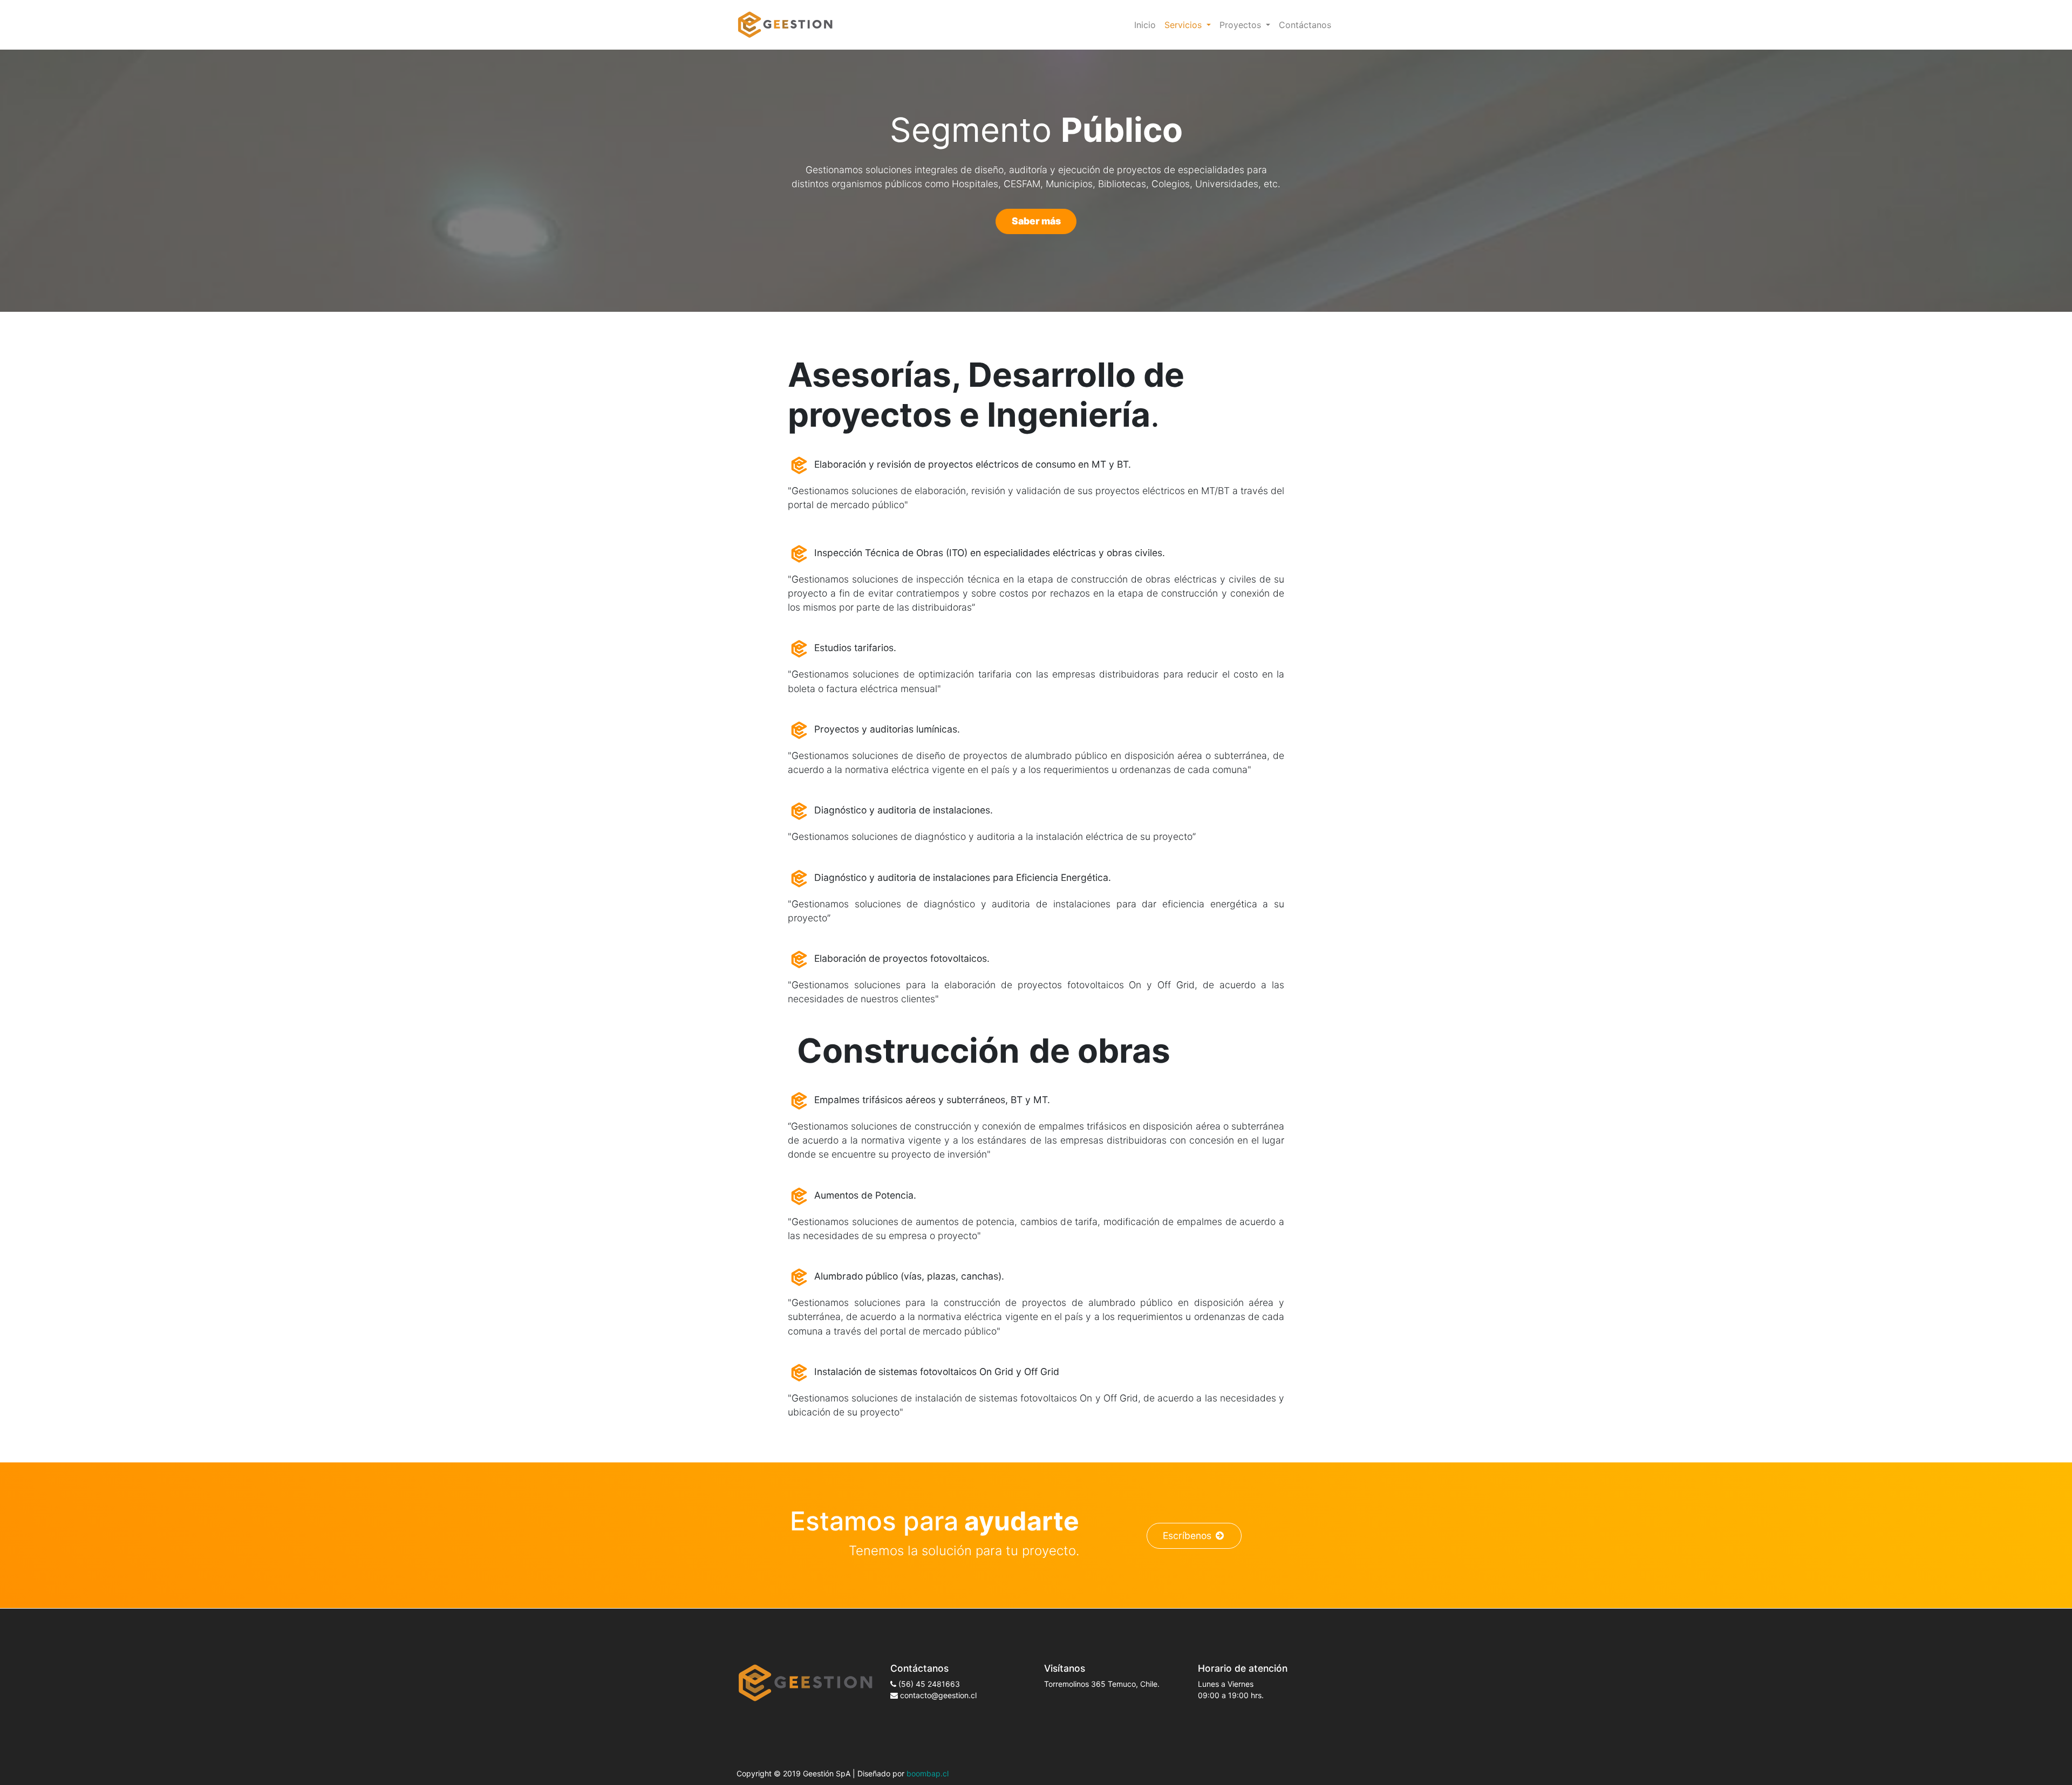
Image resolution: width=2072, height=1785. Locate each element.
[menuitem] (1145, 25)
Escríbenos (1187, 1536)
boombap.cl (928, 1773)
